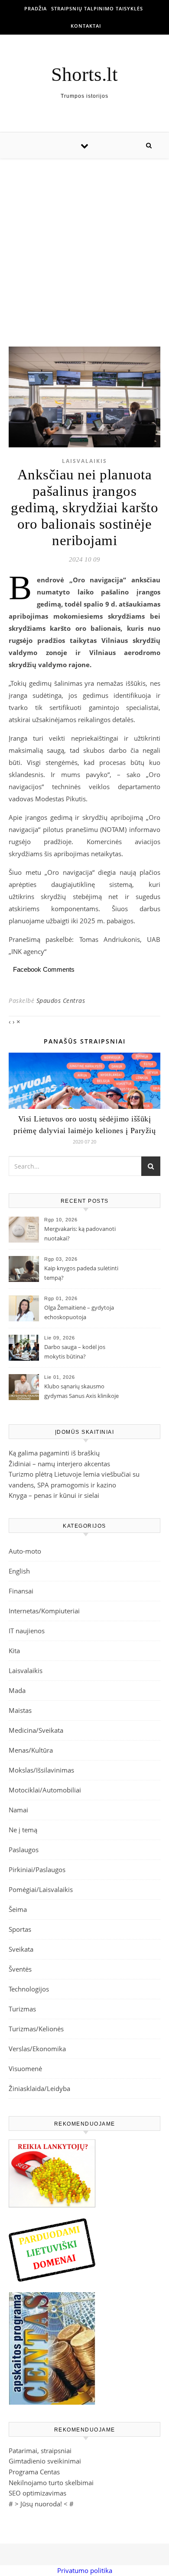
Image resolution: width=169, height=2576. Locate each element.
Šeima (18, 1909)
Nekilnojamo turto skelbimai (51, 2483)
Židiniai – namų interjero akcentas (59, 1464)
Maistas (20, 1710)
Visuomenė (25, 2069)
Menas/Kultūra (31, 1750)
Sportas (20, 1929)
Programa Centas (34, 2472)
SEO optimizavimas (37, 2493)
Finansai (21, 1591)
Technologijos (29, 1989)
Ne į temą (23, 1830)
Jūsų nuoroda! (41, 2504)
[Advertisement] (84, 244)
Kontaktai (86, 26)
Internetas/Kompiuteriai (44, 1611)
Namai (18, 1810)
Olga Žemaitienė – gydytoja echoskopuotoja (79, 1312)
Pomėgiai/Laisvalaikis (41, 1889)
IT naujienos (27, 1631)
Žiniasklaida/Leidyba (39, 2088)
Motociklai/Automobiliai (45, 1790)
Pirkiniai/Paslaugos (37, 1869)
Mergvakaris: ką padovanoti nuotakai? (80, 1233)
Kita (14, 1651)
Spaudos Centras (61, 1001)
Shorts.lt (84, 75)
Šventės (20, 1969)
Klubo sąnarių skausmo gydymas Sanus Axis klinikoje (81, 1391)
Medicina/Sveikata (36, 1730)
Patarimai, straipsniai (40, 2451)
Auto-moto (25, 1551)
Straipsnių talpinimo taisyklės (97, 8)
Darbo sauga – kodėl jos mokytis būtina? (75, 1352)
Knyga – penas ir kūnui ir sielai (54, 1495)
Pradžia (36, 8)
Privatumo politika (85, 2570)
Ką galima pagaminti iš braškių (54, 1453)
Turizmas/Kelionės (36, 2029)
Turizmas (22, 2009)
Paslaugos (24, 1850)
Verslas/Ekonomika (37, 2049)
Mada (17, 1690)
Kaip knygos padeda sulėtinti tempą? (81, 1273)
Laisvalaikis (84, 461)
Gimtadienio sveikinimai (45, 2461)
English (19, 1571)
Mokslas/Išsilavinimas (41, 1770)
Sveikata (21, 1949)
